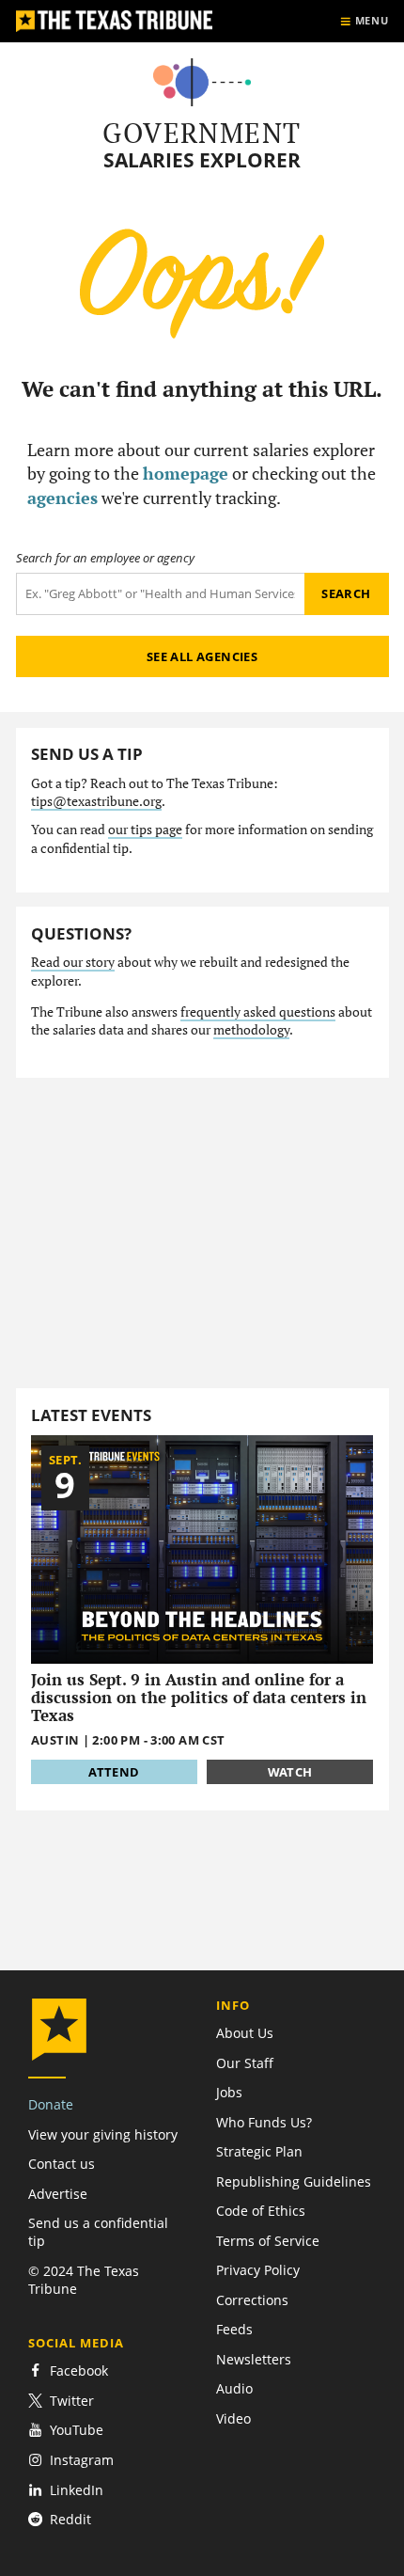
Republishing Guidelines (294, 2181)
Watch (290, 1772)
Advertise (58, 2194)
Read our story (73, 962)
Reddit (70, 2519)
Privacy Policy (258, 2270)
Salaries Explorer (202, 160)
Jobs (229, 2092)
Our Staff (245, 2063)
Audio (234, 2388)
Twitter (72, 2401)
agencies (62, 498)
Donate (51, 2104)
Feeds (234, 2329)
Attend (114, 1772)
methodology (251, 1030)
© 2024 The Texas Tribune (84, 2280)
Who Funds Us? (264, 2122)
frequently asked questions (258, 1012)
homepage (186, 473)
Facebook (79, 2371)
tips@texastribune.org (96, 801)
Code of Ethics (261, 2211)
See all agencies (202, 656)
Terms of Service (268, 2241)
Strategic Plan (259, 2151)
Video (233, 2418)
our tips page (145, 830)
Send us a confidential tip (98, 2232)
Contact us (62, 2164)
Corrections (252, 2300)
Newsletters (254, 2359)
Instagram (82, 2460)
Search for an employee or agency (105, 558)
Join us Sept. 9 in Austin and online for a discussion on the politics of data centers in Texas (199, 1698)
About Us (245, 2033)
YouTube (77, 2430)
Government (202, 133)
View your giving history (103, 2134)
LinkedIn (77, 2490)
